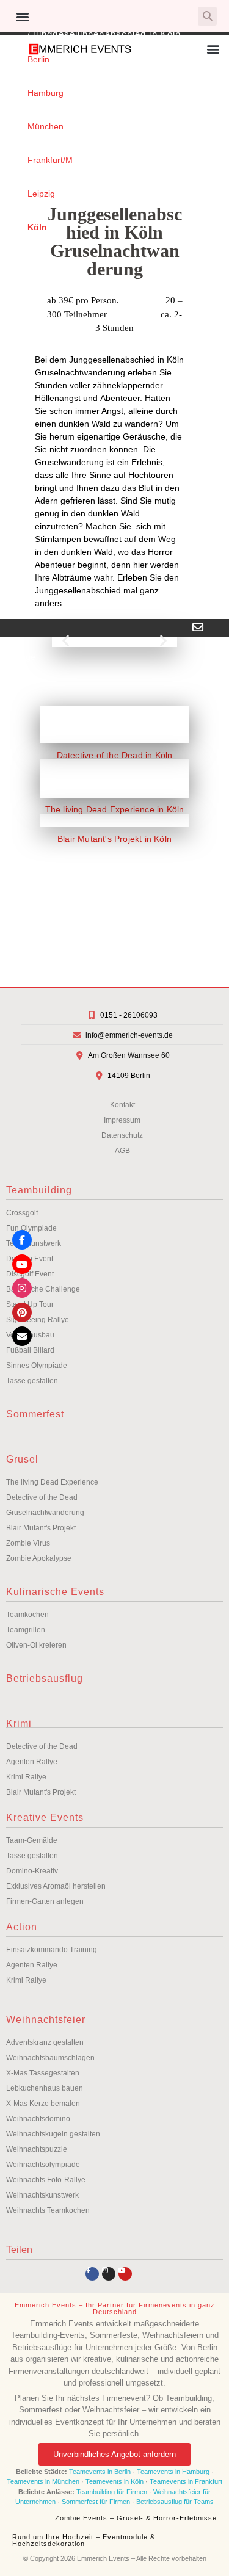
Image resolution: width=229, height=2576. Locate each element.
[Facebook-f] (92, 2274)
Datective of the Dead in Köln (115, 755)
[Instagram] (109, 2274)
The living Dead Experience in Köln (115, 809)
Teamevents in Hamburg (174, 2472)
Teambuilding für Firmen (112, 2492)
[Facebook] (22, 1240)
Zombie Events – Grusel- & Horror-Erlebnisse (136, 2518)
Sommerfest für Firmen (96, 2502)
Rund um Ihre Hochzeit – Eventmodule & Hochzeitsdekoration (84, 2540)
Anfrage (20, 657)
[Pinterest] (22, 1312)
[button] (22, 16)
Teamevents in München (43, 2481)
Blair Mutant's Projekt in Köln (114, 839)
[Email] (22, 1336)
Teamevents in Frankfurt (186, 2481)
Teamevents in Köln (114, 2481)
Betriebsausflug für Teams (175, 2502)
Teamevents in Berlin (100, 2472)
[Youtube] (125, 2274)
